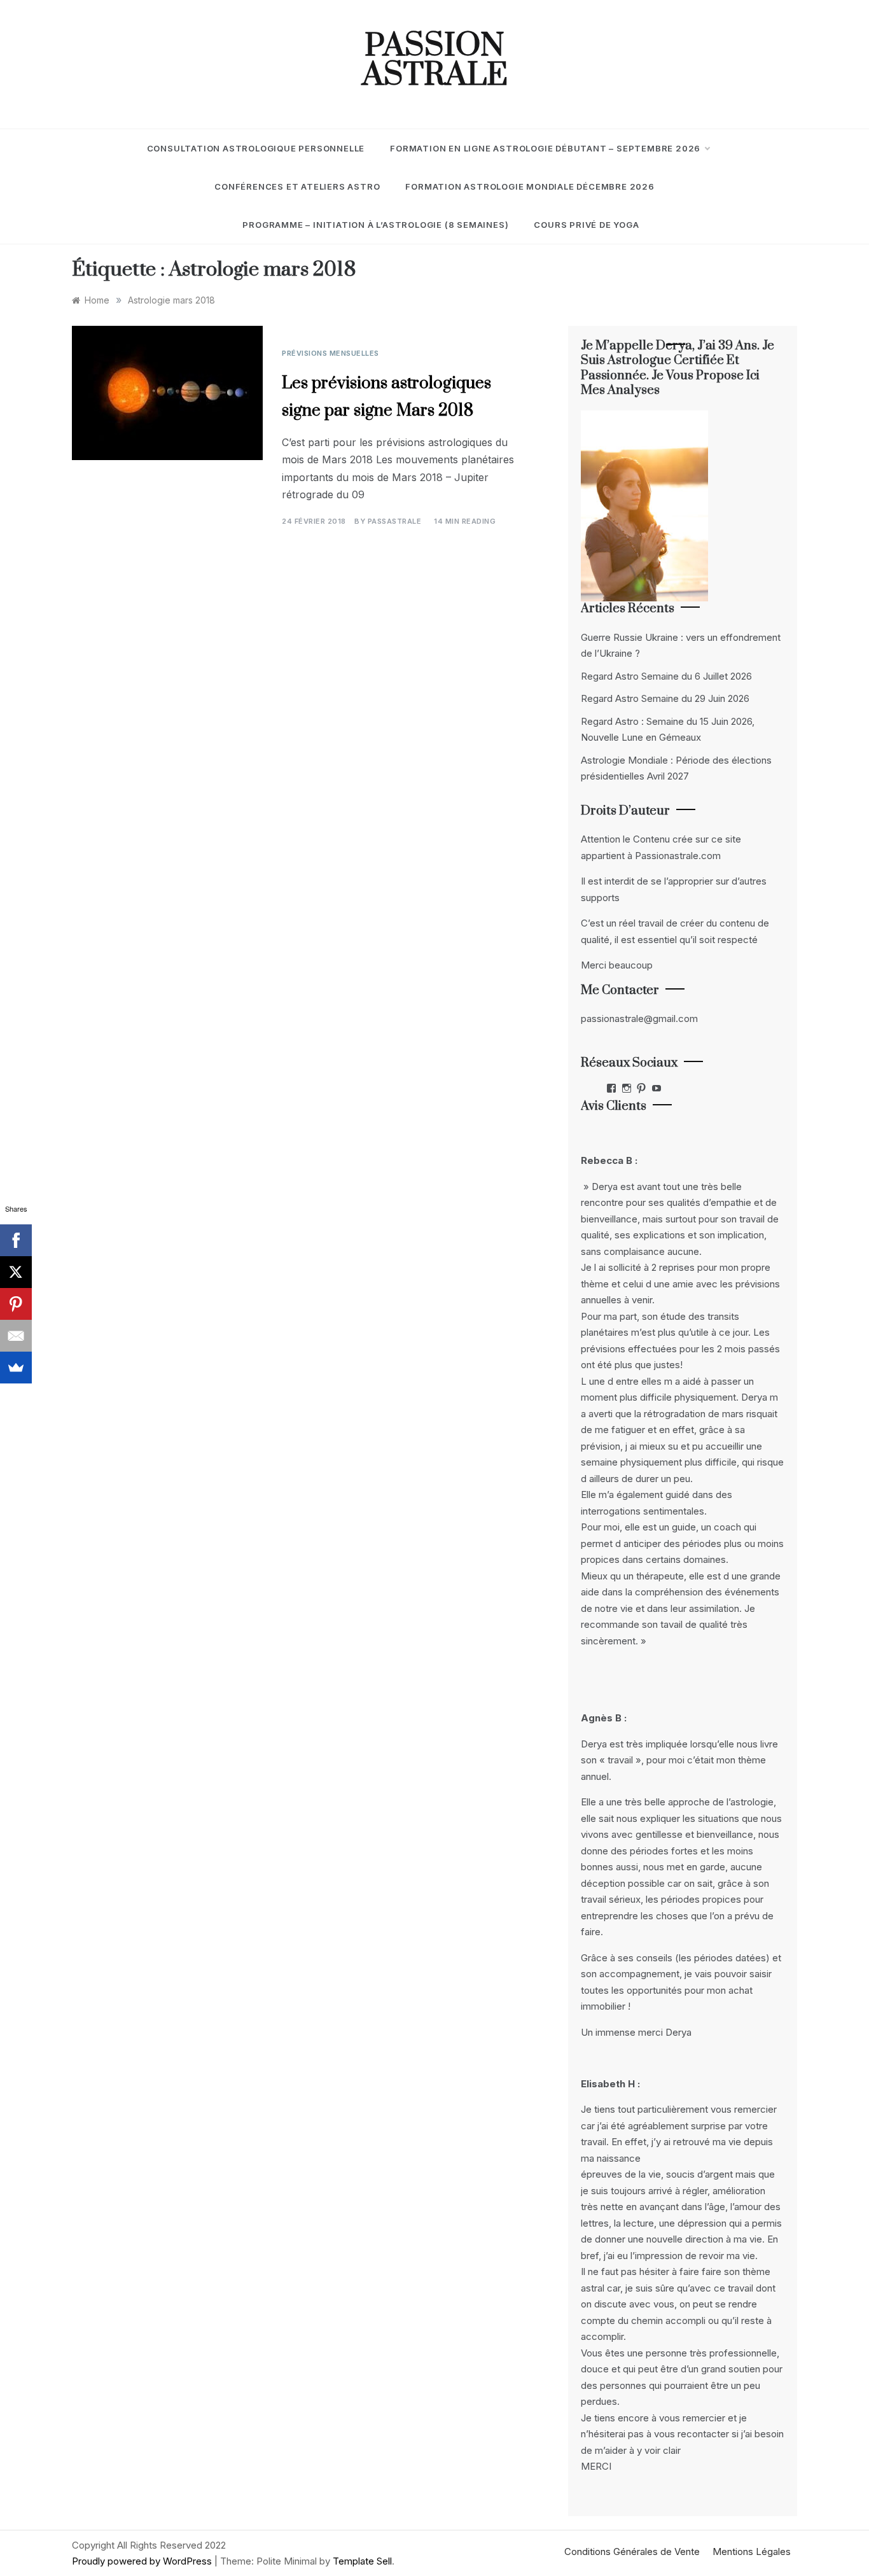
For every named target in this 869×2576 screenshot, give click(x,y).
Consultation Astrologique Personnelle (256, 148)
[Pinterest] (16, 1304)
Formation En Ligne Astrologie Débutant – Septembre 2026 (545, 148)
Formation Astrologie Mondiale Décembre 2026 (530, 186)
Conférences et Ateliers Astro (297, 186)
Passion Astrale (435, 61)
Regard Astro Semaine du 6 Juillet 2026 (666, 676)
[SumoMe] (16, 1368)
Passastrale (395, 521)
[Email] (16, 1336)
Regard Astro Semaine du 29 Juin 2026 (665, 698)
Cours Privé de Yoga (586, 225)
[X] (16, 1272)
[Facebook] (16, 1240)
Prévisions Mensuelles (330, 353)
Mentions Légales (752, 2551)
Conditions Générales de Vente (632, 2551)
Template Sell (362, 2561)
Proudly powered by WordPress (143, 2561)
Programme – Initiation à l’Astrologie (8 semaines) (375, 225)
